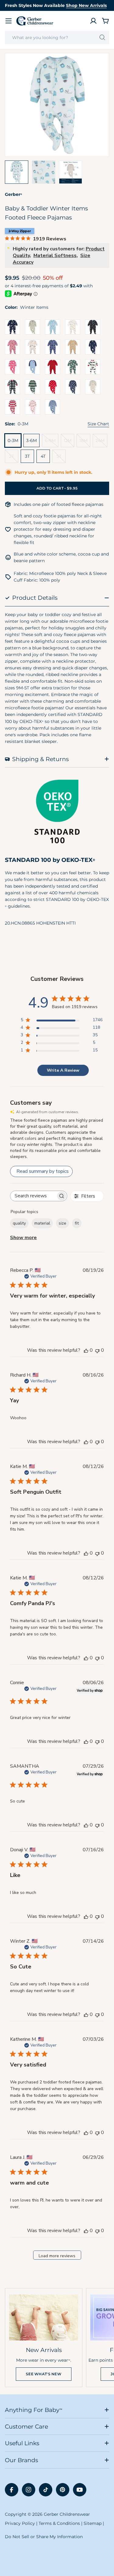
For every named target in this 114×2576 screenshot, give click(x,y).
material (42, 1223)
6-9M (52, 442)
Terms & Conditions (59, 2523)
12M (69, 442)
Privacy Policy (20, 2523)
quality (19, 1223)
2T (14, 458)
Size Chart (98, 424)
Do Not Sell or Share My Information (44, 2537)
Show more (23, 1238)
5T (61, 458)
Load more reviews (57, 2256)
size (62, 1223)
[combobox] (57, 38)
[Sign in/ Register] (93, 21)
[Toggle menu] (9, 21)
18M (85, 442)
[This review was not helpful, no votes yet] (97, 1350)
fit (77, 1223)
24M (101, 442)
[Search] (102, 38)
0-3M (13, 440)
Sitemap (93, 2523)
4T (43, 456)
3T (27, 456)
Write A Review (63, 1070)
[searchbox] (33, 1196)
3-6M (31, 440)
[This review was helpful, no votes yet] (86, 1350)
